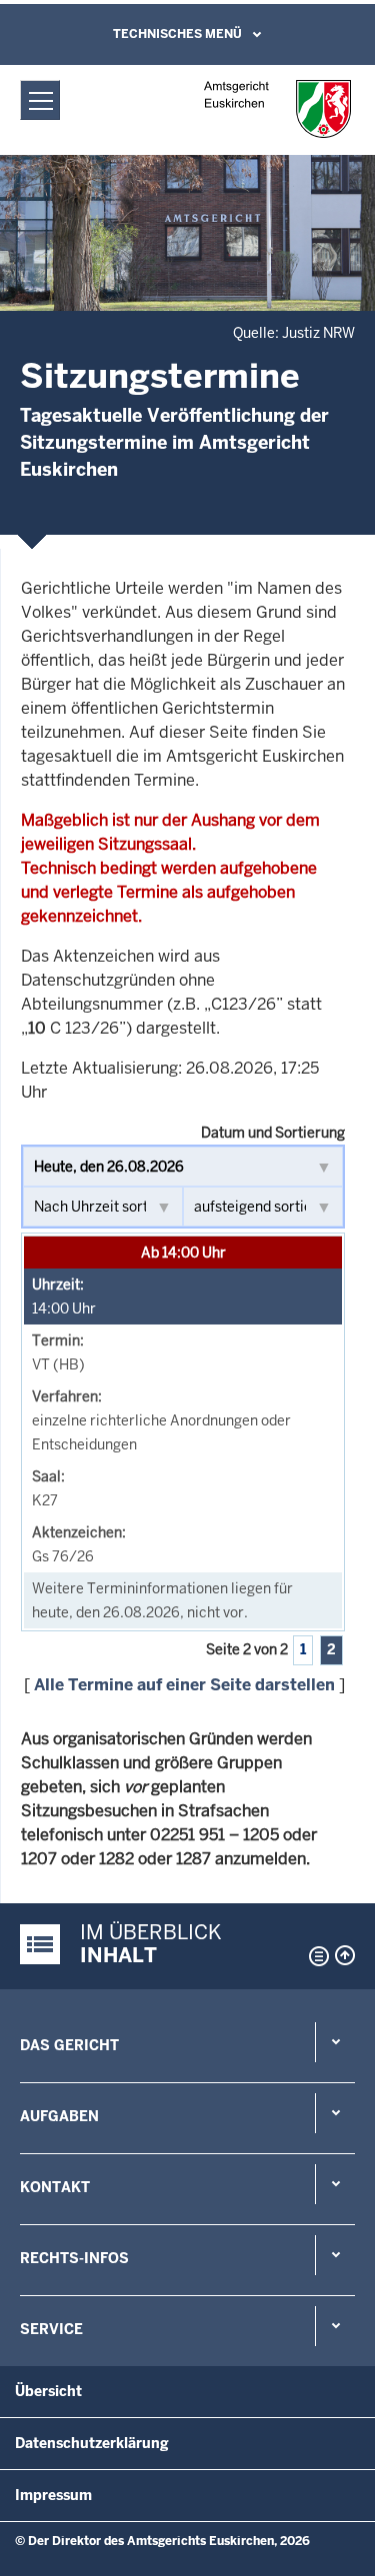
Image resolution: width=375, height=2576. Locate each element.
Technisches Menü (177, 34)
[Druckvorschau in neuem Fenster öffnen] (315, 1956)
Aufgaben (59, 2116)
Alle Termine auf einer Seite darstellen (184, 1685)
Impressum (53, 2495)
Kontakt (55, 2187)
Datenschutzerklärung (92, 2443)
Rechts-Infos (74, 2258)
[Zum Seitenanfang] (345, 1955)
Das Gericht (69, 2045)
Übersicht (48, 2391)
